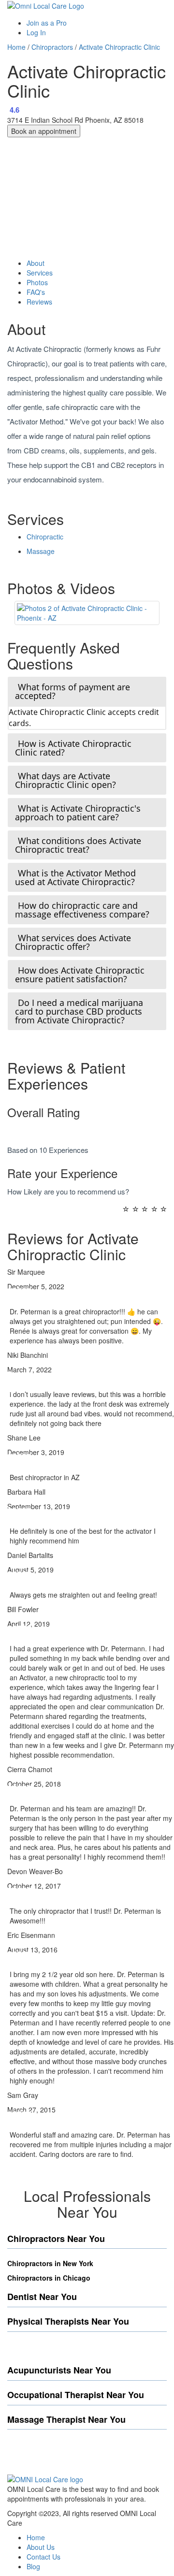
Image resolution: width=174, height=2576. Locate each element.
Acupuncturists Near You (59, 2370)
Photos (37, 282)
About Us (41, 2547)
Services (40, 273)
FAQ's (36, 292)
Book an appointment (44, 131)
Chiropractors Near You (56, 2239)
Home (16, 47)
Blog (33, 2566)
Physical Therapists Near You (68, 2321)
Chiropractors (52, 47)
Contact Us (43, 2557)
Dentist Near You (42, 2297)
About (36, 263)
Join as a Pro (47, 23)
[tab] (87, 691)
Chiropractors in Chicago (49, 2278)
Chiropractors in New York (50, 2263)
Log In (36, 32)
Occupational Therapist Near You (76, 2395)
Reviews (39, 302)
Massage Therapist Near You (66, 2419)
